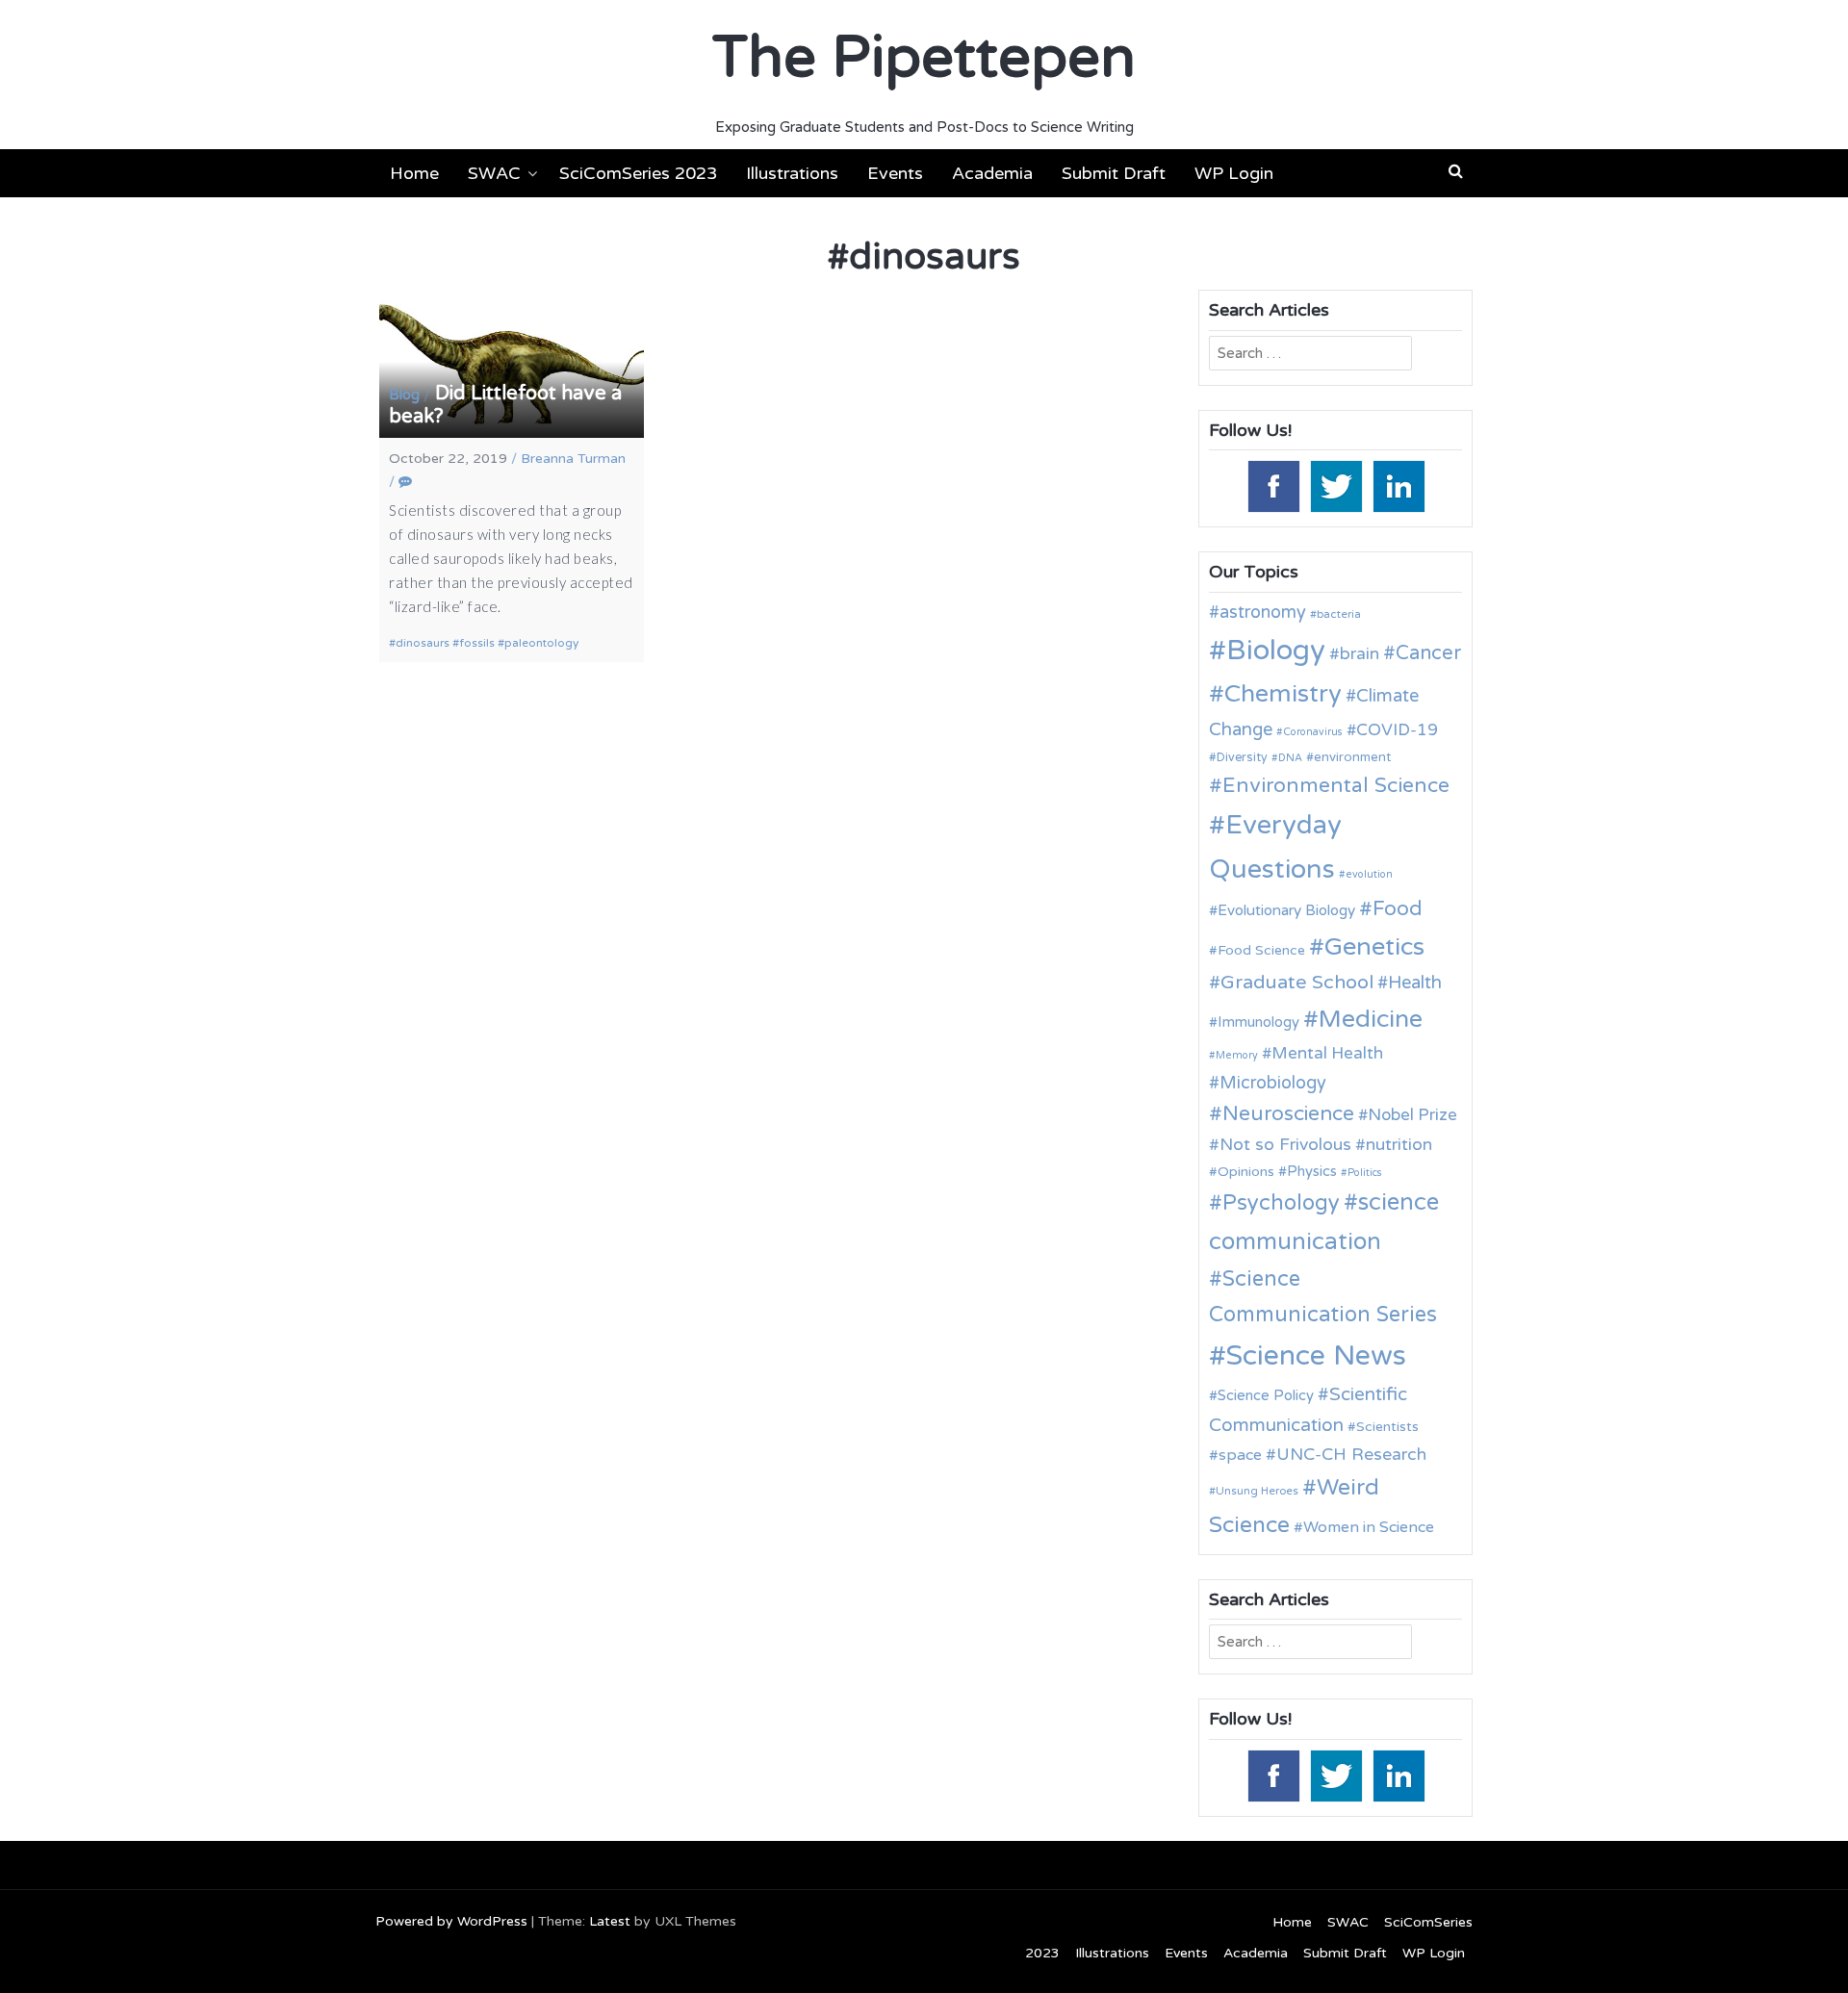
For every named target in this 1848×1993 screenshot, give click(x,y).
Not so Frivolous (1285, 1145)
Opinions (1246, 1172)
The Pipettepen (924, 58)
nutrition (1399, 1145)
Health (1415, 983)
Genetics (1374, 946)
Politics (1365, 1173)
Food (1398, 909)
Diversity (1242, 758)
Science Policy (1266, 1395)
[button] (1456, 171)
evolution (1369, 874)
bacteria (1339, 614)
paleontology (541, 643)
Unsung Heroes (1257, 1491)
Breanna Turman (573, 459)
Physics (1312, 1171)
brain (1360, 654)
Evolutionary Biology (1286, 910)
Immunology (1258, 1022)
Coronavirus (1313, 732)
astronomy (1263, 612)
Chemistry (1283, 694)
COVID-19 (1397, 730)
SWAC (494, 173)
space (1240, 1455)
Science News (1316, 1355)
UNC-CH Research (1351, 1455)
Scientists (1387, 1427)
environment (1352, 757)
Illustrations (792, 173)
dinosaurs (423, 643)
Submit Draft (1114, 173)
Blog (404, 395)
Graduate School (1297, 983)
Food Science (1261, 950)
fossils (477, 643)
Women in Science (1369, 1527)
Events (895, 173)
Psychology (1281, 1203)
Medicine (1371, 1019)
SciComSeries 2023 (638, 173)
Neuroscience (1288, 1114)
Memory (1237, 1055)
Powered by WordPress (451, 1921)
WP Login (1234, 173)
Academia (992, 173)
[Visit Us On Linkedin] (1398, 485)
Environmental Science (1336, 785)
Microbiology (1273, 1083)
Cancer (1428, 653)
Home (414, 173)
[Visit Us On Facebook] (1273, 485)
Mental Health (1327, 1053)
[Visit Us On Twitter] (1335, 485)
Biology (1276, 650)
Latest (610, 1921)
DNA (1290, 758)
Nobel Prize (1412, 1115)
